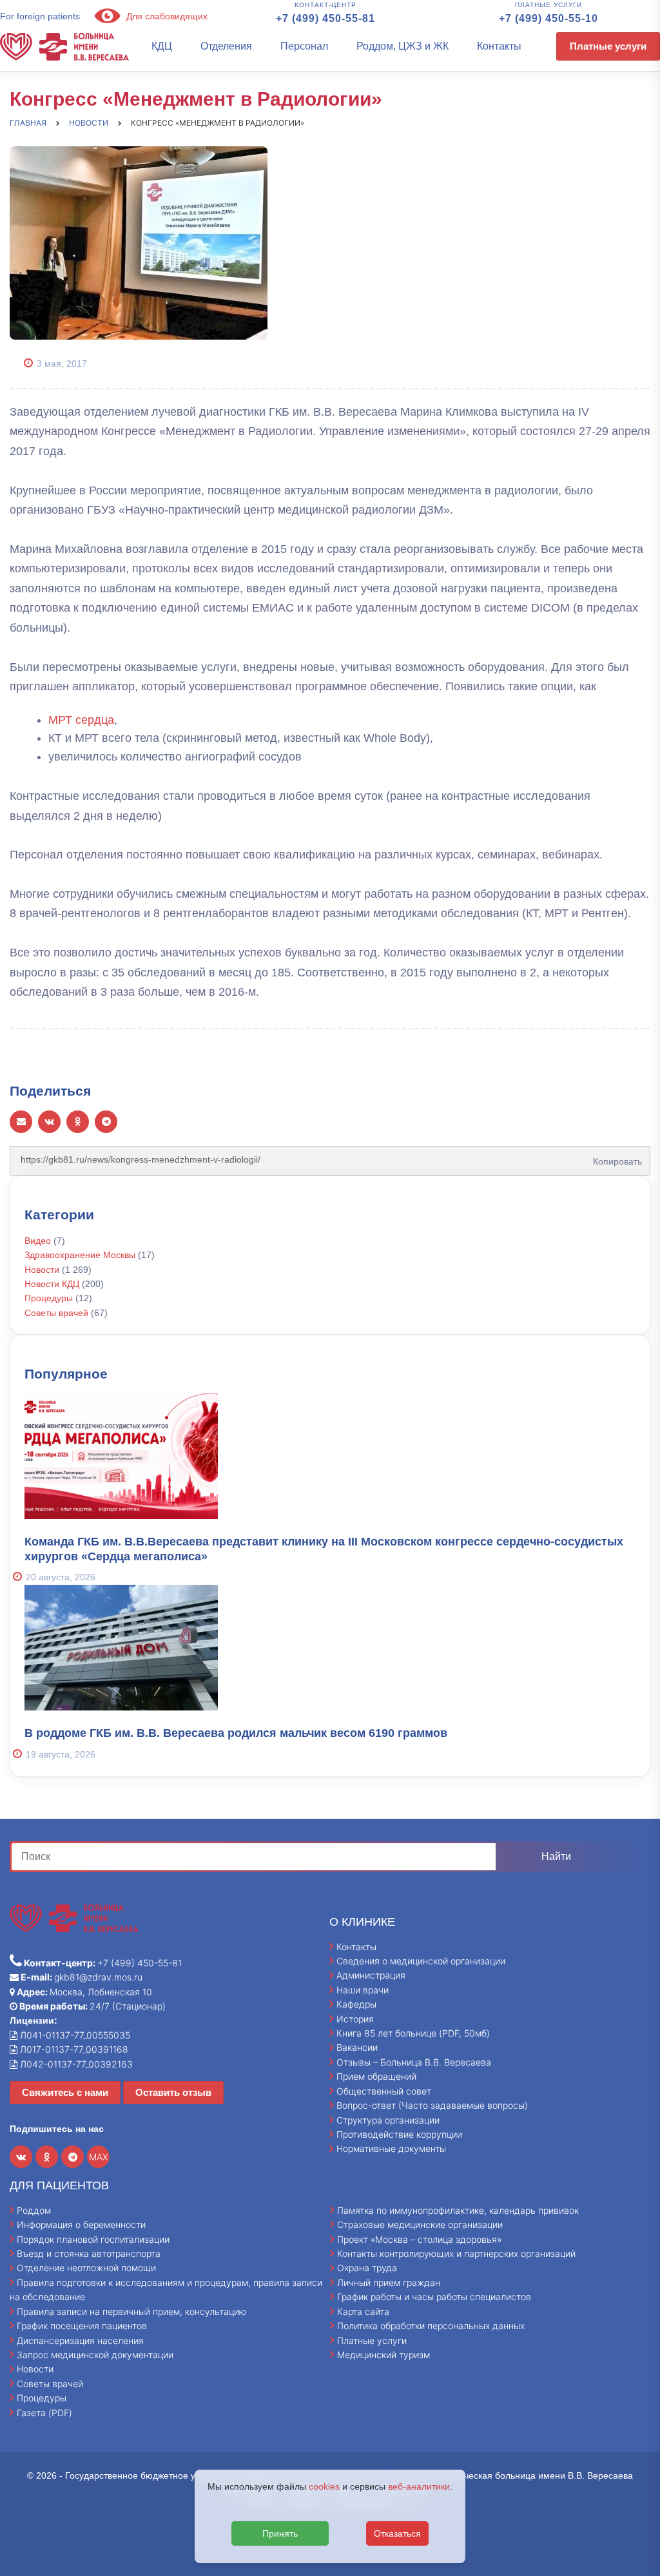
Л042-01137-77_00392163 (75, 2064)
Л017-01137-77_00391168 (73, 2049)
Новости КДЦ (52, 1284)
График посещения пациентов (82, 2326)
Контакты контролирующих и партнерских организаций (456, 2253)
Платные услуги (608, 46)
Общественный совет (384, 2091)
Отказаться (397, 2533)
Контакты (499, 46)
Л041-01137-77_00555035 (74, 2035)
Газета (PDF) (44, 2413)
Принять (280, 2533)
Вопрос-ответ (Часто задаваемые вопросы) (432, 2105)
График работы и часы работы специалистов (434, 2297)
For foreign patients (40, 16)
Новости (42, 1270)
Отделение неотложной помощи (86, 2268)
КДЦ (162, 46)
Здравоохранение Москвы (80, 1255)
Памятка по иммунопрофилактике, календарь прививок (458, 2210)
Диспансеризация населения (80, 2340)
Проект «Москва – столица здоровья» (420, 2239)
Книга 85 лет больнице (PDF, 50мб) (413, 2033)
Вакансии (357, 2047)
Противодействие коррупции (399, 2134)
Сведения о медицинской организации (421, 1961)
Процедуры (49, 1298)
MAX (99, 2157)
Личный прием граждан (389, 2282)
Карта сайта (363, 2311)
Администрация (371, 1975)
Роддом (34, 2210)
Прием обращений (376, 2076)
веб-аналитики (419, 2486)
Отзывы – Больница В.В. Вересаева (414, 2062)
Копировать (615, 1157)
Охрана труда (367, 2268)
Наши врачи (363, 1990)
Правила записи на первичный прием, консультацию (131, 2311)
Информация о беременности (81, 2224)
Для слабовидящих (166, 16)
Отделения (226, 46)
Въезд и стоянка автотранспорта (89, 2253)
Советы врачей (56, 1313)
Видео (38, 1241)
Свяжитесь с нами (65, 2092)
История (355, 2019)
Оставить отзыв (173, 2092)
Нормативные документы (391, 2148)
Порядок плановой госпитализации (93, 2239)
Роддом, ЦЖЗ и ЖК (403, 46)
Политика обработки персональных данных (431, 2326)
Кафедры (356, 2004)
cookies (324, 2486)
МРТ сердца (81, 720)
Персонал (304, 46)
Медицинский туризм (383, 2355)
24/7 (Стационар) (92, 2006)
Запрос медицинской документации (95, 2355)
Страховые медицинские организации (420, 2224)
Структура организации (388, 2120)
